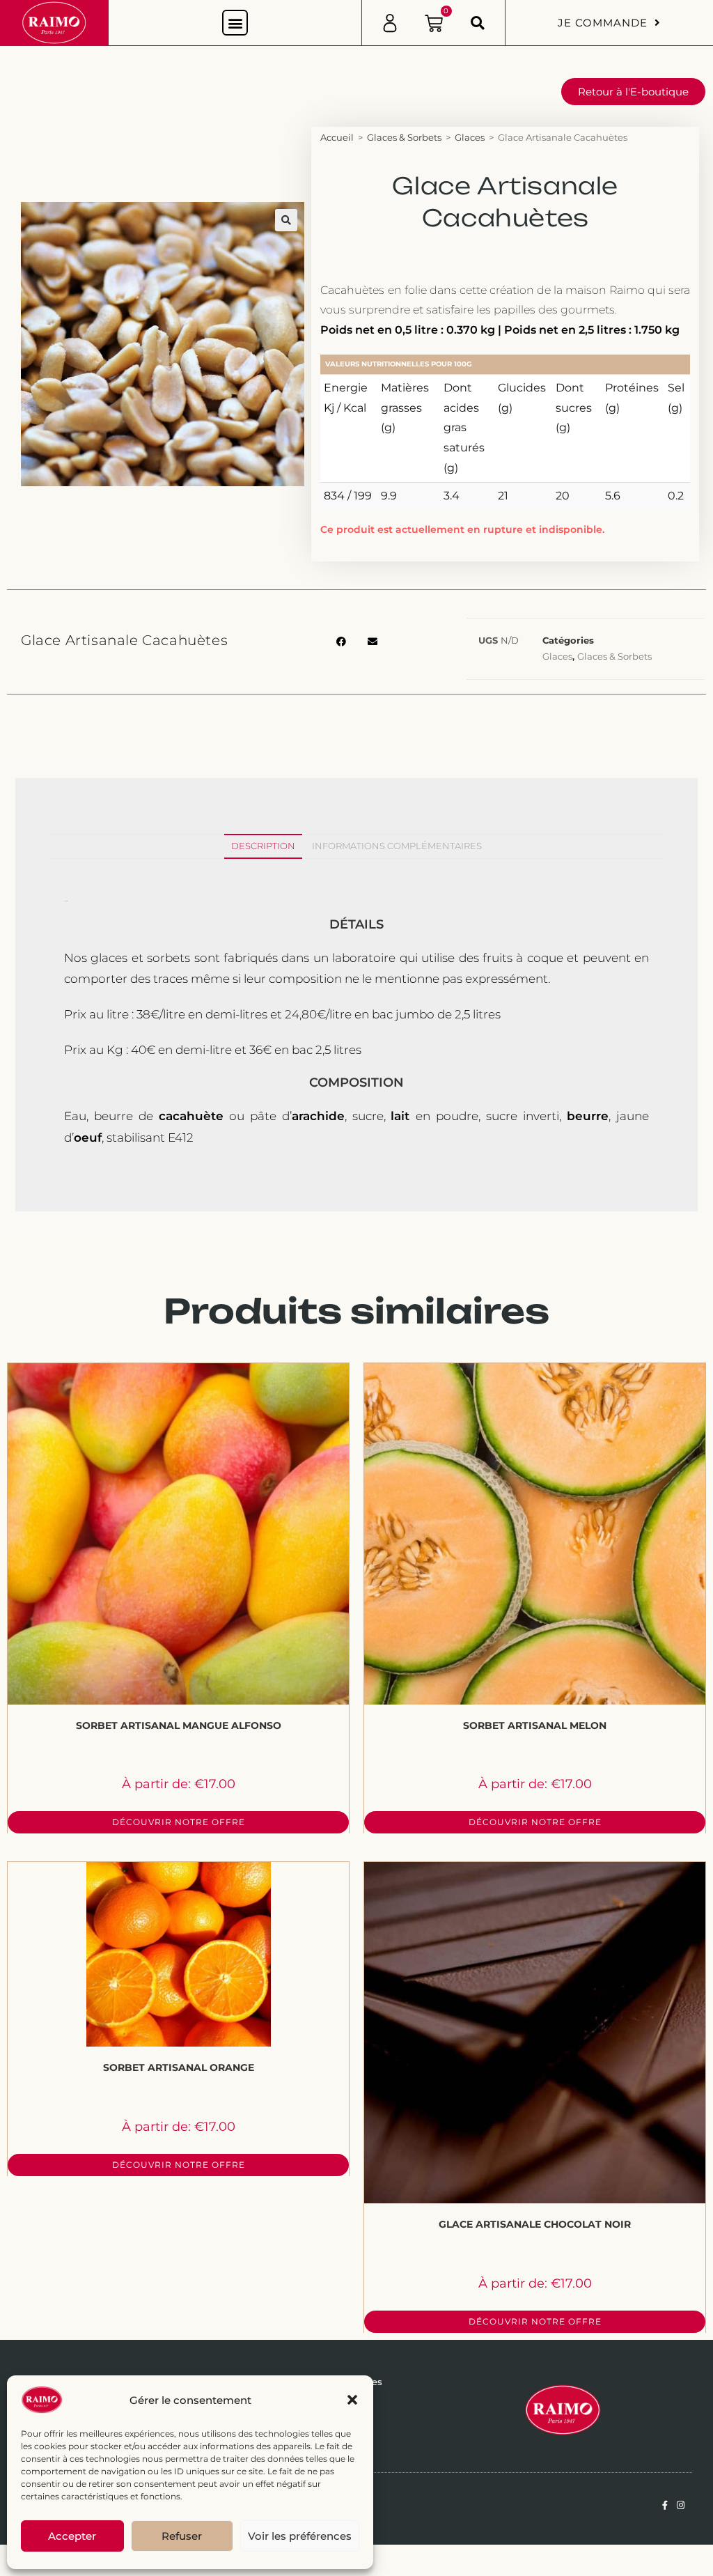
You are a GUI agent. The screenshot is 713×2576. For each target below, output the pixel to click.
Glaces (470, 137)
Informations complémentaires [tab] (397, 846)
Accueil (337, 137)
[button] (352, 2400)
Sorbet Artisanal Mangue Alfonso (179, 1725)
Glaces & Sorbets (404, 137)
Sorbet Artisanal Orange (179, 2067)
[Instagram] (681, 2505)
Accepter (72, 2536)
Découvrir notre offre (179, 1822)
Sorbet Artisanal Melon (535, 1725)
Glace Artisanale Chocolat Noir (535, 2224)
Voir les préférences (300, 2536)
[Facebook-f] (665, 2505)
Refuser (182, 2536)
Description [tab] (263, 846)
